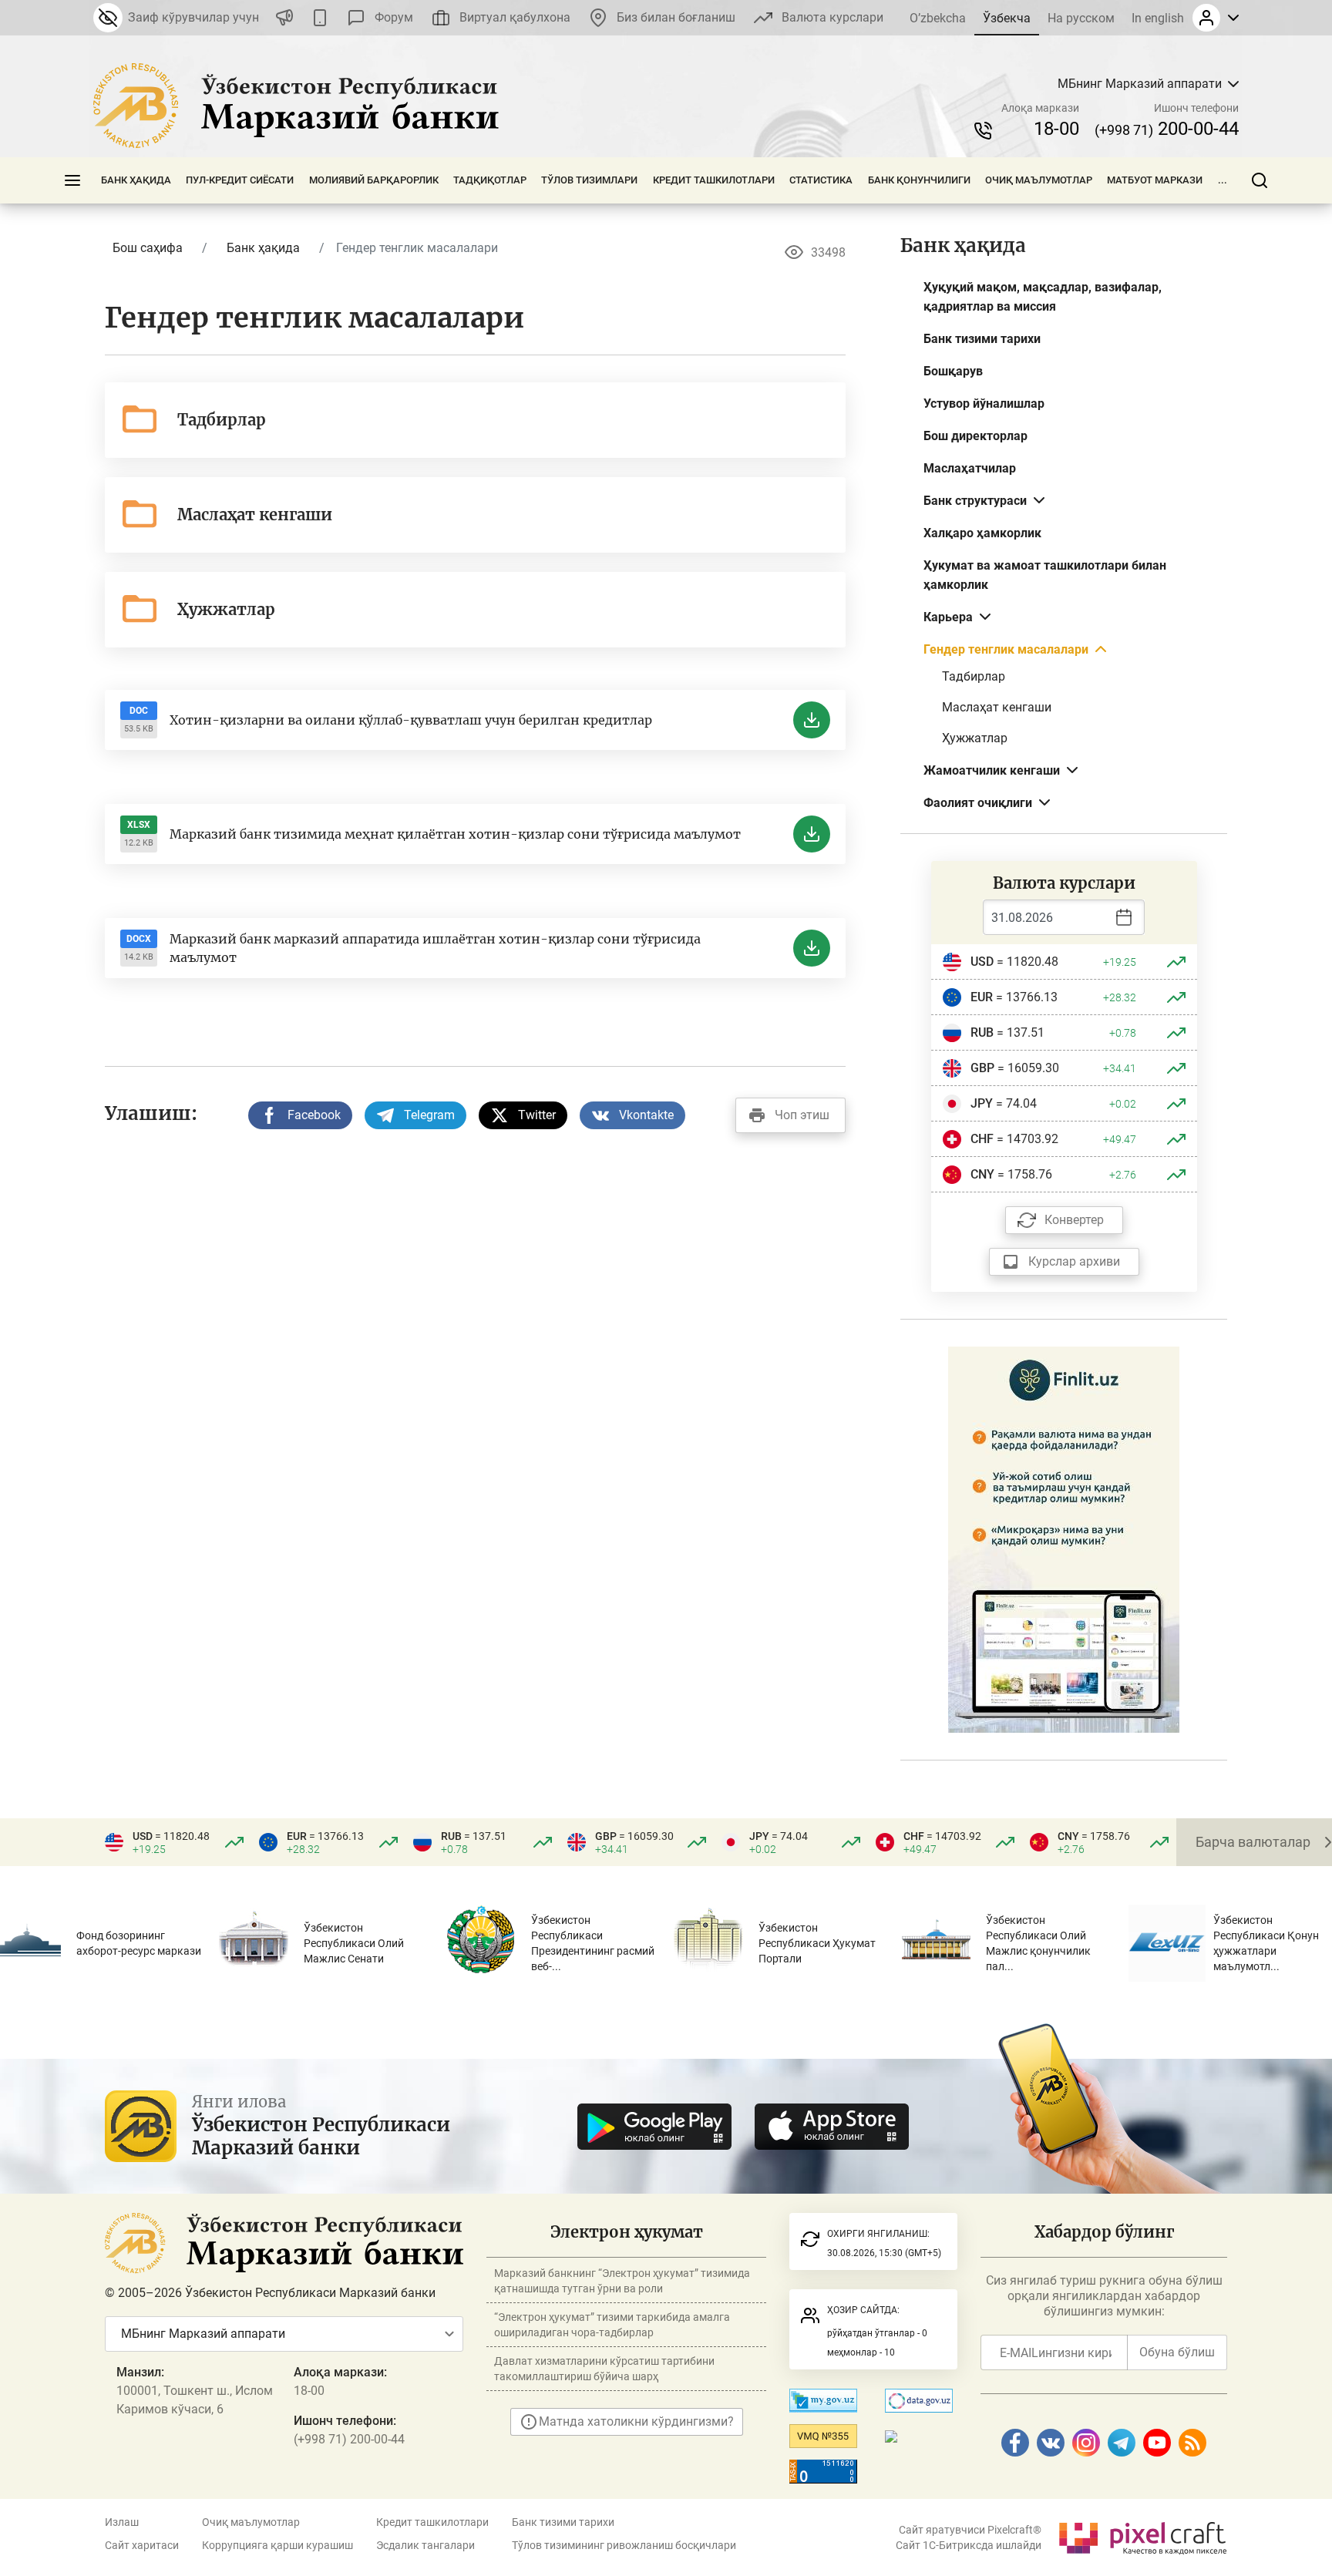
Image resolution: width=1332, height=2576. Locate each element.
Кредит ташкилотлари (714, 180)
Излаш (122, 2522)
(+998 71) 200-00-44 (349, 2439)
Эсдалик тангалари (425, 2545)
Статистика (821, 180)
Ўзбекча (1007, 18)
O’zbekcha (938, 18)
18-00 (1056, 129)
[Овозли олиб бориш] (284, 18)
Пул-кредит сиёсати (240, 180)
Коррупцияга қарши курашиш (277, 2545)
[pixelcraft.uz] (1142, 2536)
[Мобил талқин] (320, 18)
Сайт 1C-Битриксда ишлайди (969, 2545)
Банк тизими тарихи (563, 2522)
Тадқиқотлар (490, 180)
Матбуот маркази (1155, 180)
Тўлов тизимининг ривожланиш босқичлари (624, 2545)
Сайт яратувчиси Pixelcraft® (970, 2530)
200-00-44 (1167, 129)
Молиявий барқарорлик (374, 180)
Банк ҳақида (136, 180)
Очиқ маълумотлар (1039, 180)
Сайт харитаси (142, 2545)
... (1223, 180)
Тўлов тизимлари (589, 180)
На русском (1081, 18)
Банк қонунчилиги (919, 180)
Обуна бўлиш (1177, 2352)
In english (1158, 18)
